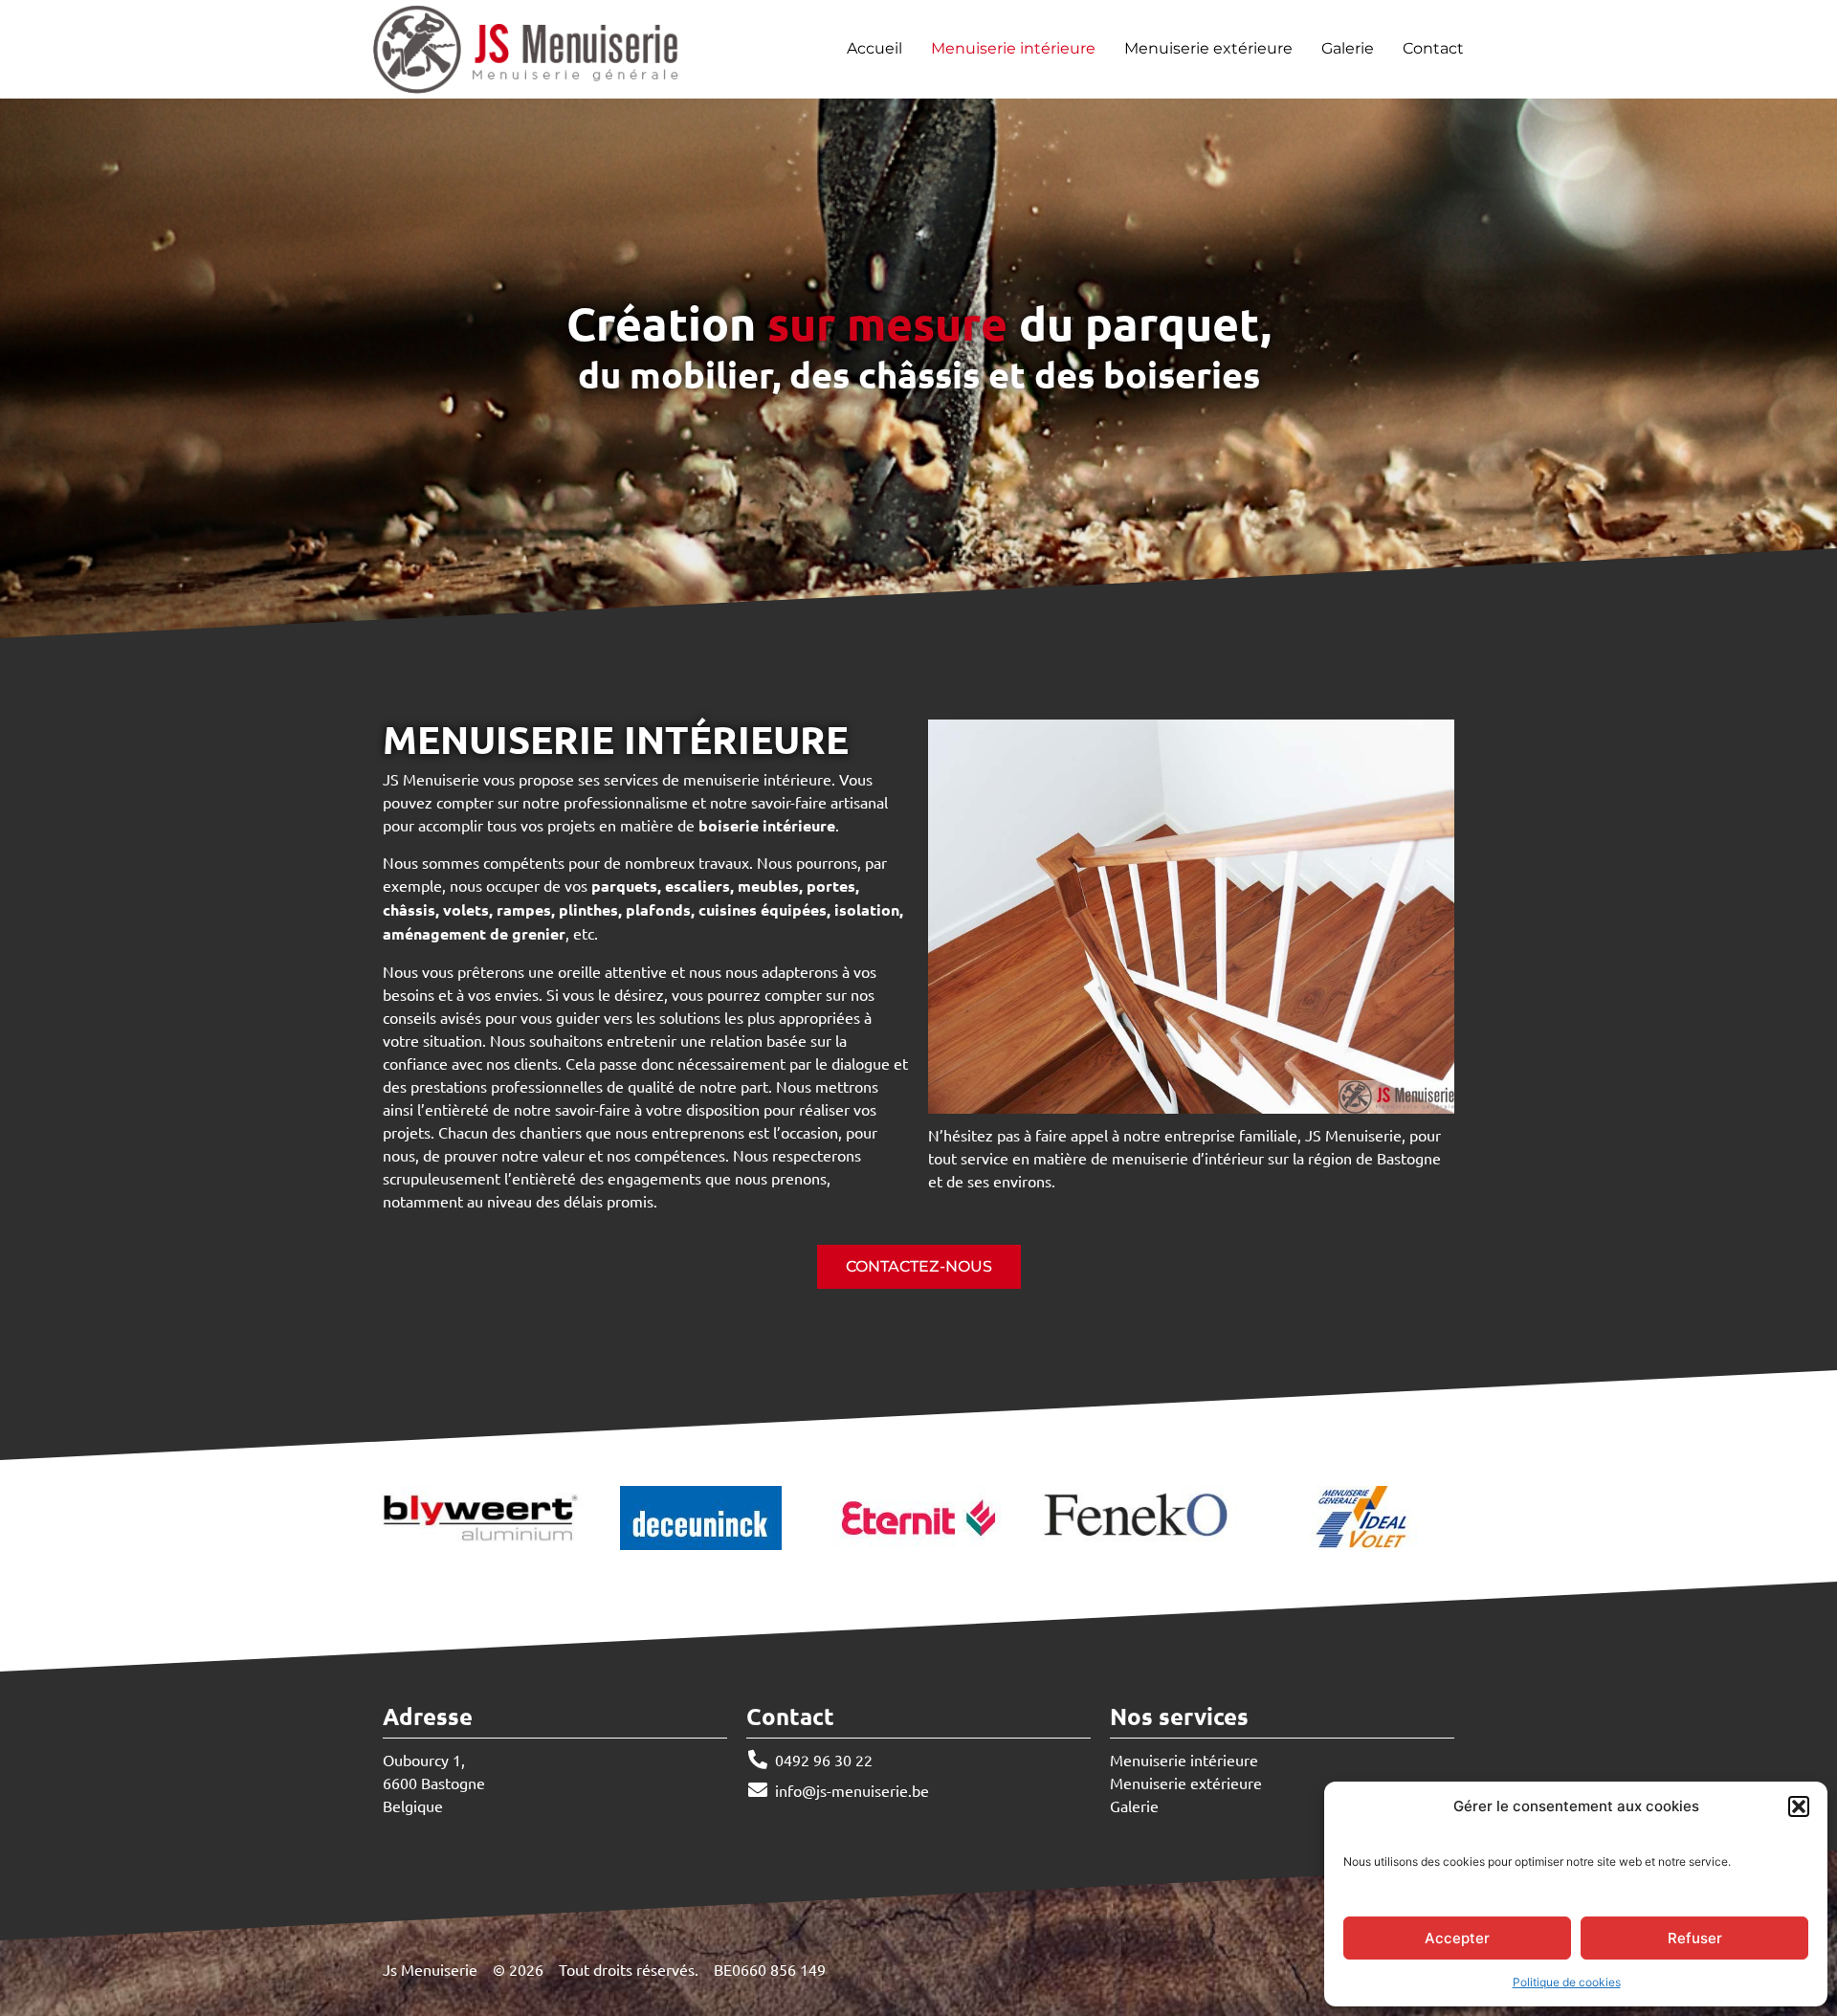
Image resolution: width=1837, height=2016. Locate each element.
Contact (1433, 49)
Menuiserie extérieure (1208, 49)
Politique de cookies (1567, 1982)
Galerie (1348, 49)
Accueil (874, 49)
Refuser (1695, 1938)
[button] (1799, 1806)
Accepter (1457, 1938)
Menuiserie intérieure (1013, 49)
